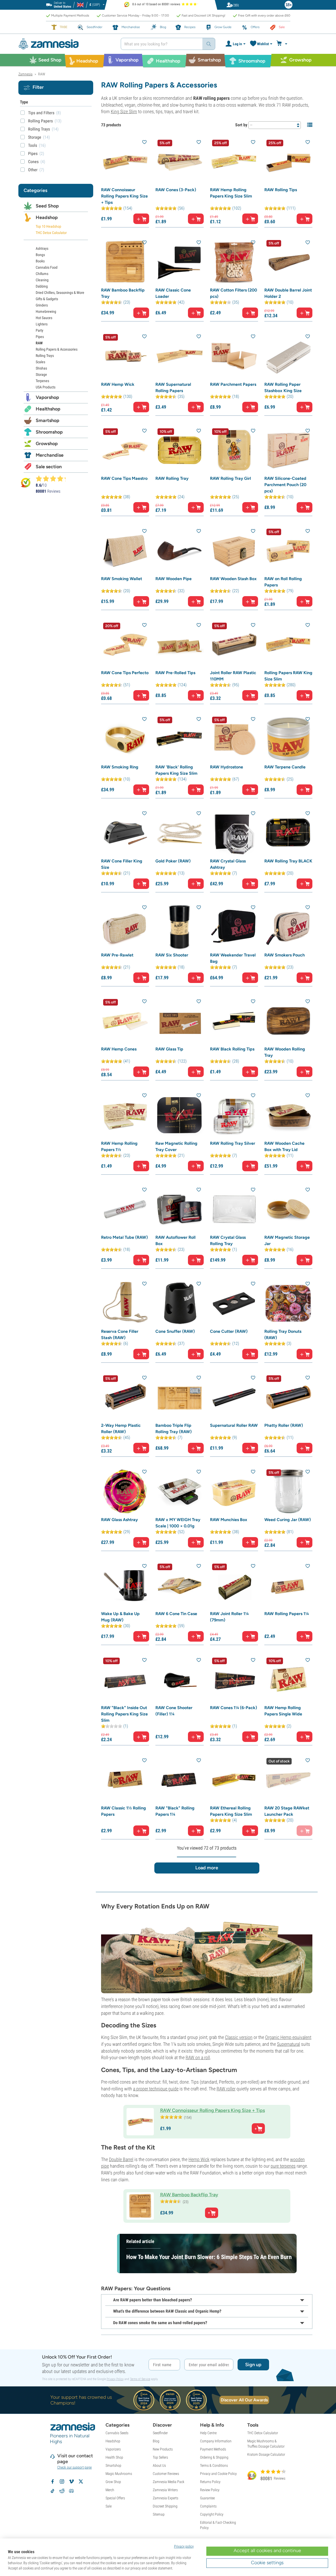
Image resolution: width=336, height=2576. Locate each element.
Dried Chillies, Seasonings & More (60, 293)
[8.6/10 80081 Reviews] (53, 478)
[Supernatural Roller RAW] (234, 1397)
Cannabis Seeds (117, 2433)
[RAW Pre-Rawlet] (125, 927)
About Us (159, 2465)
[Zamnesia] (66, 44)
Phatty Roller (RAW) (284, 1425)
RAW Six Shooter (172, 955)
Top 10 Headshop (48, 226)
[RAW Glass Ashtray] (125, 1491)
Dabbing (42, 286)
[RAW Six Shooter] (179, 927)
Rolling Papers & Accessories (57, 349)
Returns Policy (210, 2482)
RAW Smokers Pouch (285, 955)
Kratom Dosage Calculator (266, 2454)
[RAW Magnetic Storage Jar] (288, 1209)
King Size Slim (124, 111)
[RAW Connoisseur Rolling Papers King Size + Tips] (125, 162)
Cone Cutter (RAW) (229, 1331)
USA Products (46, 387)
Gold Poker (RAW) (173, 861)
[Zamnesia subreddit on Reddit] (62, 2491)
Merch (110, 2490)
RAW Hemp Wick (118, 384)
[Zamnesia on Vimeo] (71, 2481)
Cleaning (42, 280)
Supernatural (288, 2044)
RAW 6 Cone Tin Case (176, 1614)
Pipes (40, 337)
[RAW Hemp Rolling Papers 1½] (125, 1115)
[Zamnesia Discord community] (71, 2491)
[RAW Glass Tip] (179, 1021)
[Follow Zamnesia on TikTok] (52, 2491)
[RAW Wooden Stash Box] (234, 551)
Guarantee (207, 2498)
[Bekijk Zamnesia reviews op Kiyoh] (26, 482)
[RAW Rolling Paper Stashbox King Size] (288, 356)
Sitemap (159, 2514)
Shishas (41, 368)
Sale (109, 2506)
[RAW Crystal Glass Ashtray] (234, 833)
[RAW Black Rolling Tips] (234, 1021)
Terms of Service (140, 2379)
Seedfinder (160, 2433)
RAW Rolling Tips (281, 190)
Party (40, 330)
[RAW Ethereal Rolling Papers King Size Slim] (234, 1780)
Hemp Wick (199, 2159)
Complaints (208, 2506)
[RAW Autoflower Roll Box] (179, 1209)
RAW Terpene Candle (285, 767)
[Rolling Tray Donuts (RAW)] (288, 1303)
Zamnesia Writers (165, 2490)
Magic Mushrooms (119, 2474)
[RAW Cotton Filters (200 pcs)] (234, 262)
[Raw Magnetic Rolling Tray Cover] (179, 1115)
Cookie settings (267, 2563)
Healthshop (48, 409)
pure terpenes (283, 2166)
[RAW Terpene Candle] (288, 739)
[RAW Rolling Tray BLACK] (288, 833)
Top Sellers (160, 2457)
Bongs (40, 255)
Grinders (42, 305)
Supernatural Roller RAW (234, 1425)
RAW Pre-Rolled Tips (175, 673)
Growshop (47, 444)
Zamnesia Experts (166, 2498)
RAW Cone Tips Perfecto (125, 673)
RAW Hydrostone (227, 767)
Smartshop (48, 420)
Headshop (47, 217)
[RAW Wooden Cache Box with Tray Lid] (288, 1115)
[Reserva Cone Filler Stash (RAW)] (125, 1303)
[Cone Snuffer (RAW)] (179, 1303)
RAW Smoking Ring (120, 767)
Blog (156, 2441)
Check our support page (74, 2467)
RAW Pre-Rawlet (117, 955)
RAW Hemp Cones (119, 1049)
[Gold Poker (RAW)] (179, 833)
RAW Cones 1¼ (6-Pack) (233, 1708)
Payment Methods (213, 2449)
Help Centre (208, 2433)
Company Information (216, 2441)
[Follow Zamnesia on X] (81, 2481)
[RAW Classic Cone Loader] (179, 262)
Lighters (42, 324)
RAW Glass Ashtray (119, 1520)
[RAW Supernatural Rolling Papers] (179, 356)
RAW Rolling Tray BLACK (288, 861)
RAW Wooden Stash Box (233, 579)
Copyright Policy (212, 2514)
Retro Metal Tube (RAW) (124, 1237)
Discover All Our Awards (244, 2400)
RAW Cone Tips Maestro (124, 478)
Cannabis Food (47, 267)
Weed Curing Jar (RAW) (288, 1520)
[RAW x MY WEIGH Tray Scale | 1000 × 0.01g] (179, 1491)
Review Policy (210, 2490)
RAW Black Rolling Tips (232, 1049)
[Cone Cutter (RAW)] (234, 1303)
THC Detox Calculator (51, 233)
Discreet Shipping (165, 2506)
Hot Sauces (44, 318)
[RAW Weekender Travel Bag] (234, 927)
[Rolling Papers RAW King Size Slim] (288, 645)
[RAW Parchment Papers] (234, 356)
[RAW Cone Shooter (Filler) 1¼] (179, 1680)
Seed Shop (47, 206)
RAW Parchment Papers (233, 384)
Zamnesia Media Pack (169, 2482)
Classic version (239, 2037)
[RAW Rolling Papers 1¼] (288, 1586)
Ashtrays (42, 248)
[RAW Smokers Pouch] (288, 927)
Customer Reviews (166, 2474)
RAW (39, 343)
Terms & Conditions (214, 2465)
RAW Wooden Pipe (174, 579)
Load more (207, 1868)
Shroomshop (49, 432)
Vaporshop (47, 397)
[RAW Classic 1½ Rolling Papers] (125, 1780)
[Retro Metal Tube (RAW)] (125, 1209)
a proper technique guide (156, 2089)
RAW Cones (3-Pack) (176, 190)
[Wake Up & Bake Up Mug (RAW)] (125, 1586)
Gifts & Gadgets (47, 299)
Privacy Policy (115, 2379)
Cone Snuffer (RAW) (175, 1331)
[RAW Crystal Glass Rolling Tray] (234, 1209)
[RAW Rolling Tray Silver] (234, 1115)
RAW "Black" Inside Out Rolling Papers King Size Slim (124, 1714)
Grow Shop (113, 2482)
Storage (41, 374)
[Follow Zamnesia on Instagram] (62, 2481)
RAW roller (226, 2089)
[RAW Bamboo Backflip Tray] (125, 262)
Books (40, 261)
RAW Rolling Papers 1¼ (287, 1614)
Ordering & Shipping (214, 2457)
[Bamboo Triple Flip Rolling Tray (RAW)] (179, 1397)
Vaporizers (113, 2449)
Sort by (241, 125)
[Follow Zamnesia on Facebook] (52, 2481)
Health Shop (114, 2457)
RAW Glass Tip (169, 1049)
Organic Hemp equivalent (288, 2037)
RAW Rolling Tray (172, 478)
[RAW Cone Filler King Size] (125, 833)
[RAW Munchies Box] (234, 1491)
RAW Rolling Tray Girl (230, 478)
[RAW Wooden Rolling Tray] (288, 1021)
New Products (163, 2449)
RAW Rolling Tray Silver (233, 1143)
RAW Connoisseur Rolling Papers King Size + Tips (124, 196)
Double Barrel (121, 2159)
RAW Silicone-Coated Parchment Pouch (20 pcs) (285, 485)
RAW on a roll (198, 2057)
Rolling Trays (45, 356)
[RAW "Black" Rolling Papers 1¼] (179, 1780)
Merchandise (50, 455)
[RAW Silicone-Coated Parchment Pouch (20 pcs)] (288, 450)
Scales (40, 362)
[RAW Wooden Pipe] (179, 551)
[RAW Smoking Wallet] (125, 551)
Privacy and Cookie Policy (218, 2474)
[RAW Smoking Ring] (125, 739)
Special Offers (115, 2498)
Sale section (49, 467)
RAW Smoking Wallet (122, 579)
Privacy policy (184, 2546)
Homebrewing (46, 311)
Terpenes (42, 381)
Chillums (42, 274)
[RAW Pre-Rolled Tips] (179, 645)
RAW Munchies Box (229, 1520)
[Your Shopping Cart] (283, 44)
